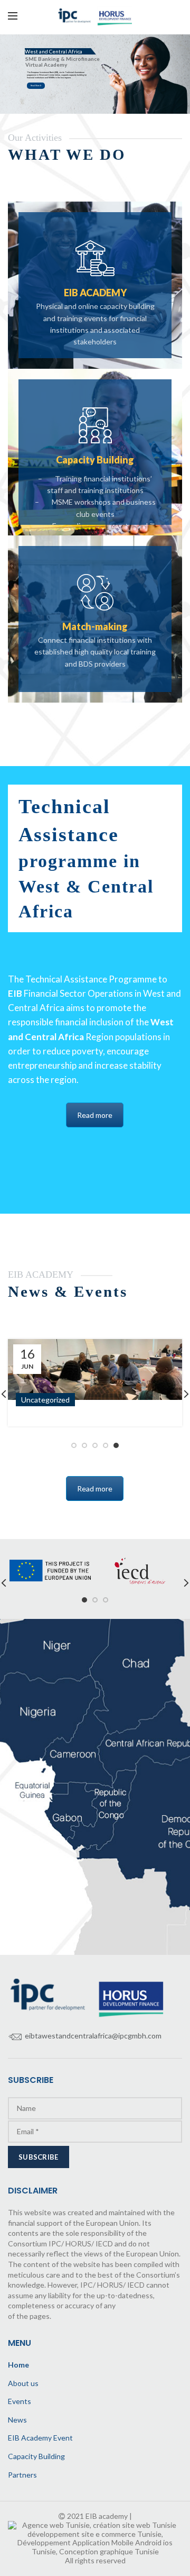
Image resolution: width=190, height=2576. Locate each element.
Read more (35, 86)
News (17, 2420)
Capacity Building (36, 2456)
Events (20, 2401)
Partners (22, 2475)
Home (18, 2365)
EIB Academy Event (40, 2438)
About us (23, 2383)
